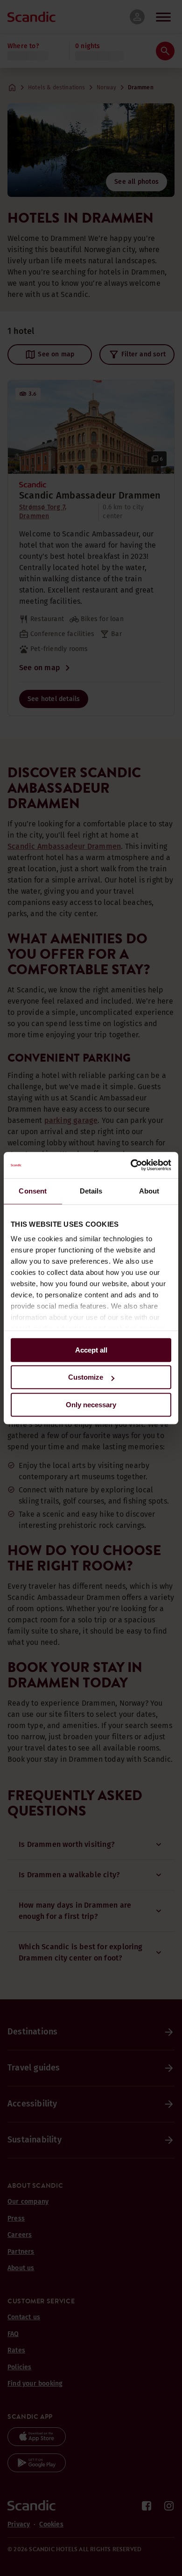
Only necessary (91, 1405)
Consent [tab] (33, 1191)
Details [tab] (91, 1191)
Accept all (91, 1350)
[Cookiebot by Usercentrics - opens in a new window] (131, 1165)
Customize (86, 1377)
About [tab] (149, 1191)
